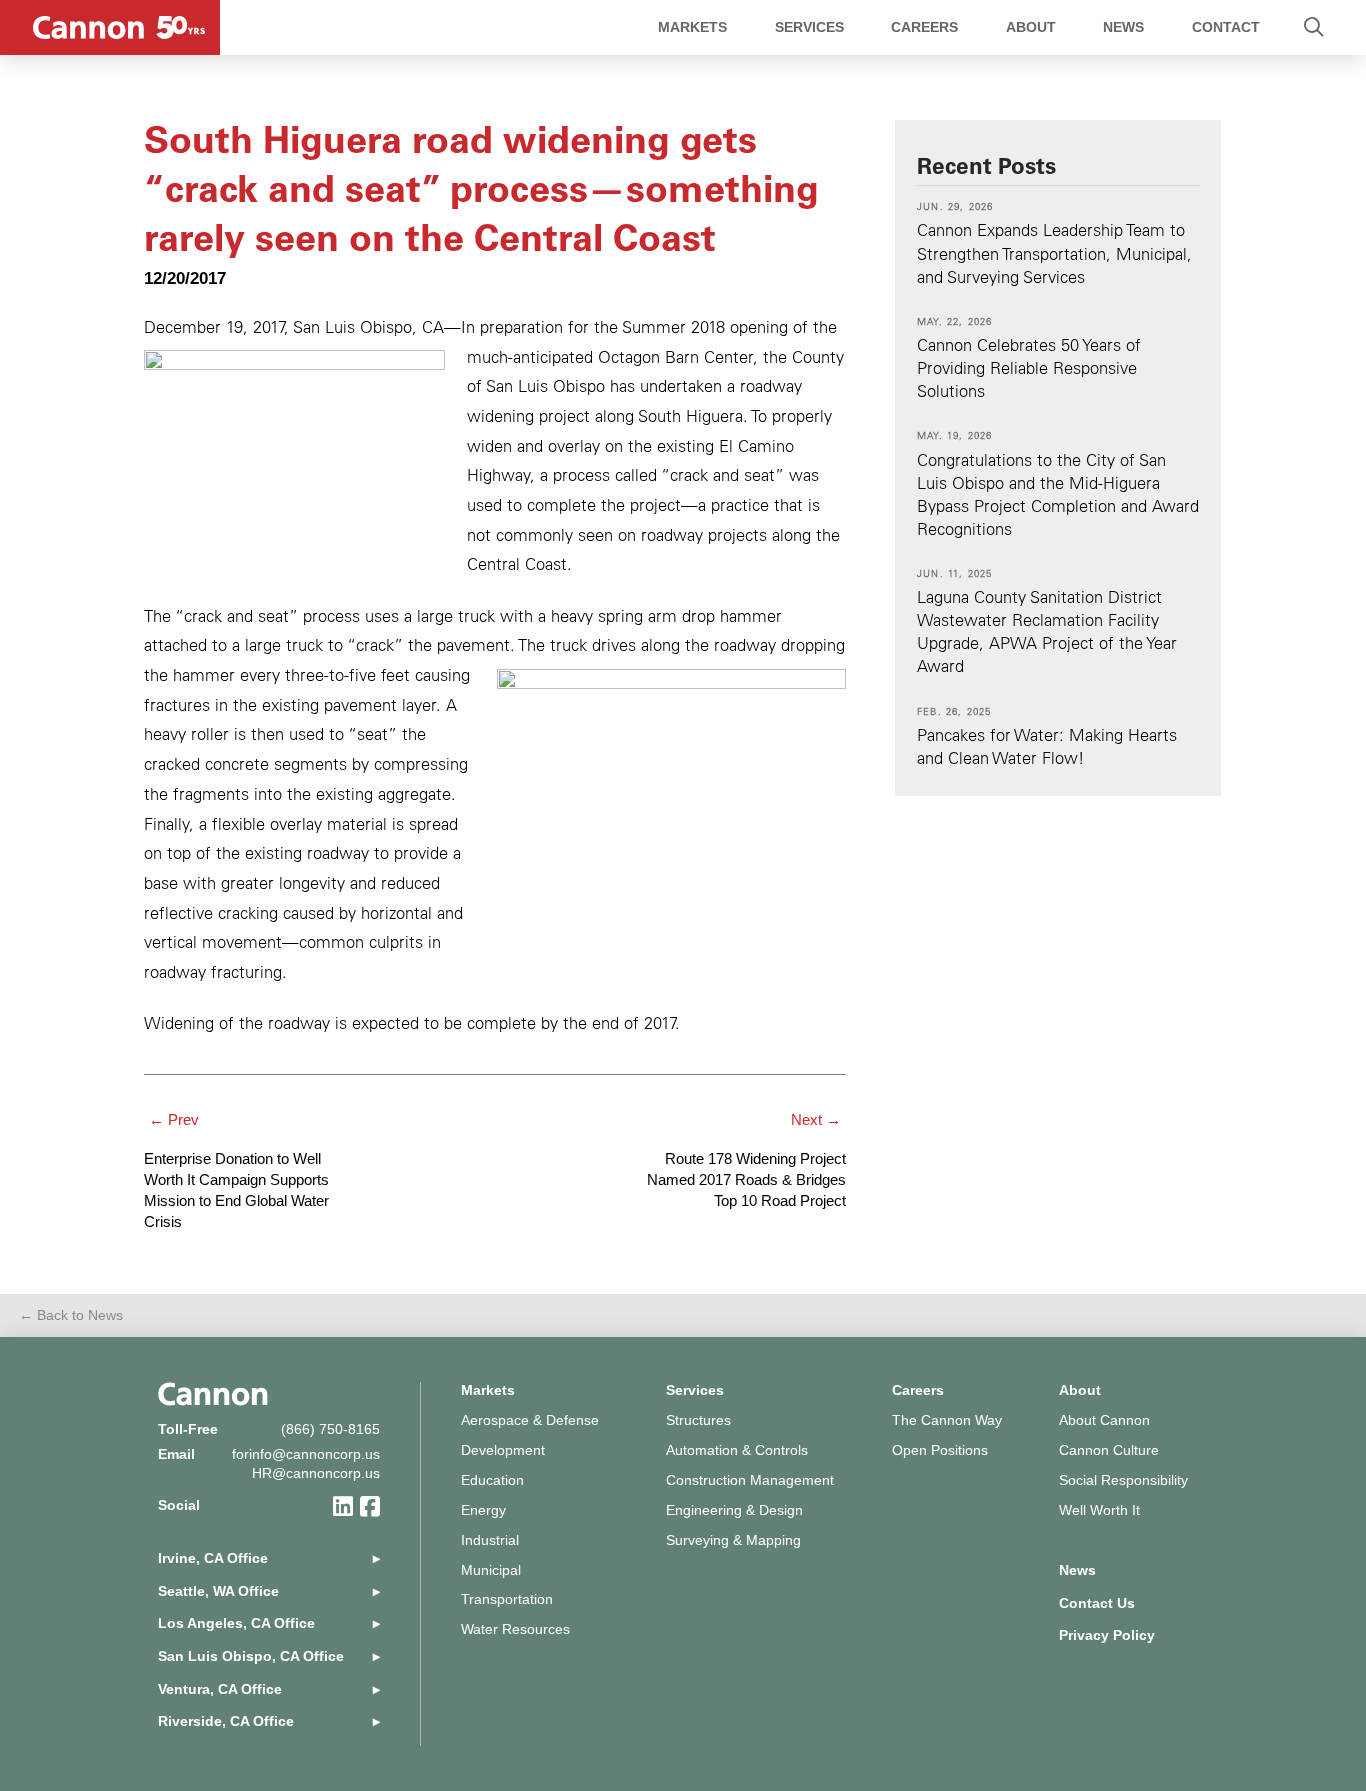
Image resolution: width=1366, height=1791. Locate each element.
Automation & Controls (737, 1450)
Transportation (507, 1599)
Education (492, 1480)
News (1077, 1570)
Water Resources (515, 1629)
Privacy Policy (1107, 1635)
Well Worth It (1099, 1510)
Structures (698, 1420)
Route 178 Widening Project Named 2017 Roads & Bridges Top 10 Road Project (746, 1180)
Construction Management (750, 1480)
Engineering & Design (734, 1510)
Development (503, 1450)
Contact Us (1097, 1603)
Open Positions (940, 1450)
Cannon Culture (1109, 1450)
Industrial (490, 1540)
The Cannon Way (947, 1420)
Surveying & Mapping (733, 1540)
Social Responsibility (1123, 1480)
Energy (483, 1510)
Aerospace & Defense (530, 1420)
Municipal (491, 1570)
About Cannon (1104, 1420)
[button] (1313, 27)
